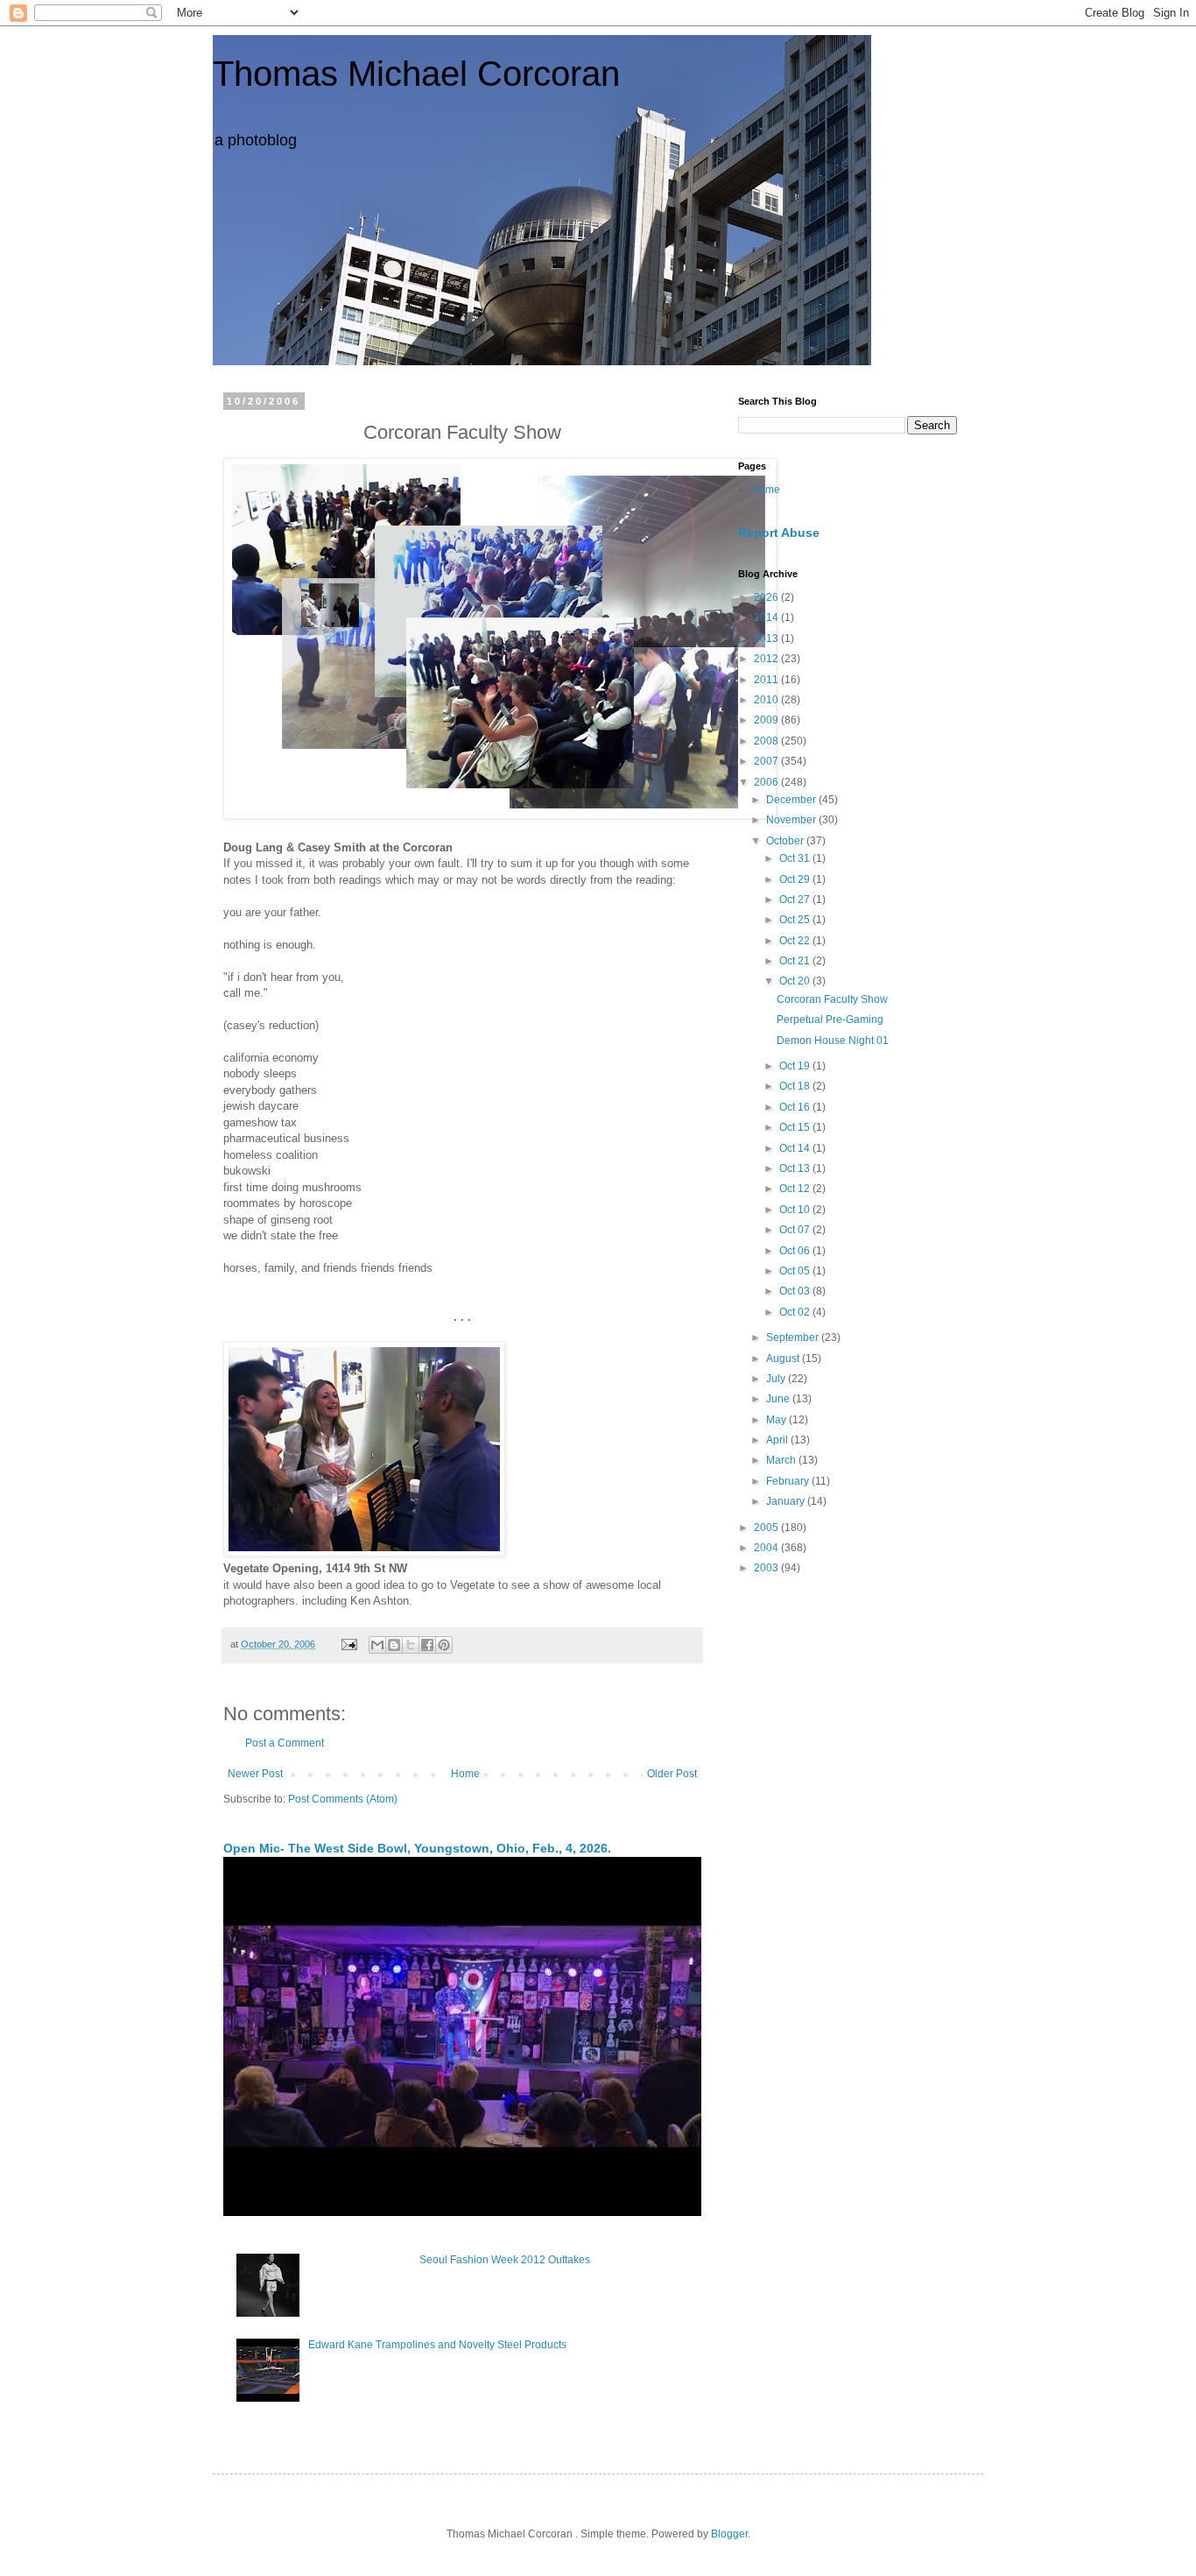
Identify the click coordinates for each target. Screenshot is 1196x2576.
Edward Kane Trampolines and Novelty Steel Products (437, 2345)
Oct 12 (796, 1189)
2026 (767, 597)
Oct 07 (796, 1230)
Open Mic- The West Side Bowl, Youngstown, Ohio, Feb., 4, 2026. (417, 1848)
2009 (767, 720)
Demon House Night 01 (833, 1041)
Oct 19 (796, 1066)
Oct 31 (796, 858)
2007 (767, 761)
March (782, 1460)
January (787, 1501)
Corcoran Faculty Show (832, 999)
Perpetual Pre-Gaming (830, 1020)
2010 (767, 700)
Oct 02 (796, 1312)
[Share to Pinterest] (444, 1645)
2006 (767, 782)
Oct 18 (796, 1086)
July (777, 1379)
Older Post (672, 1774)
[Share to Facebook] (427, 1645)
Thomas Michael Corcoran (416, 74)
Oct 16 (796, 1107)
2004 (767, 1548)
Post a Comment (285, 1743)
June (779, 1399)
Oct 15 (796, 1127)
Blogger (729, 2534)
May (777, 1420)
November (792, 820)
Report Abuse (779, 533)
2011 (767, 680)
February (789, 1481)
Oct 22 (796, 941)
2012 (767, 659)
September (794, 1337)
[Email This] (377, 1645)
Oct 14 (796, 1148)
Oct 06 (796, 1251)
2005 (767, 1528)
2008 (767, 741)
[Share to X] (411, 1645)
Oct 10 (796, 1210)
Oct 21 (796, 961)
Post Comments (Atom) (343, 1799)
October (786, 841)
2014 (767, 618)
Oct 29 (796, 879)
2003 (767, 1568)
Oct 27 (796, 900)
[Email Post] (348, 1644)
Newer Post (255, 1774)
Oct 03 (796, 1291)
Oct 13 (796, 1168)
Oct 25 (796, 920)
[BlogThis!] (394, 1645)
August (784, 1359)
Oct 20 (796, 981)
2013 (767, 639)
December (792, 800)
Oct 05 (796, 1271)
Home (465, 1774)
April (778, 1440)
